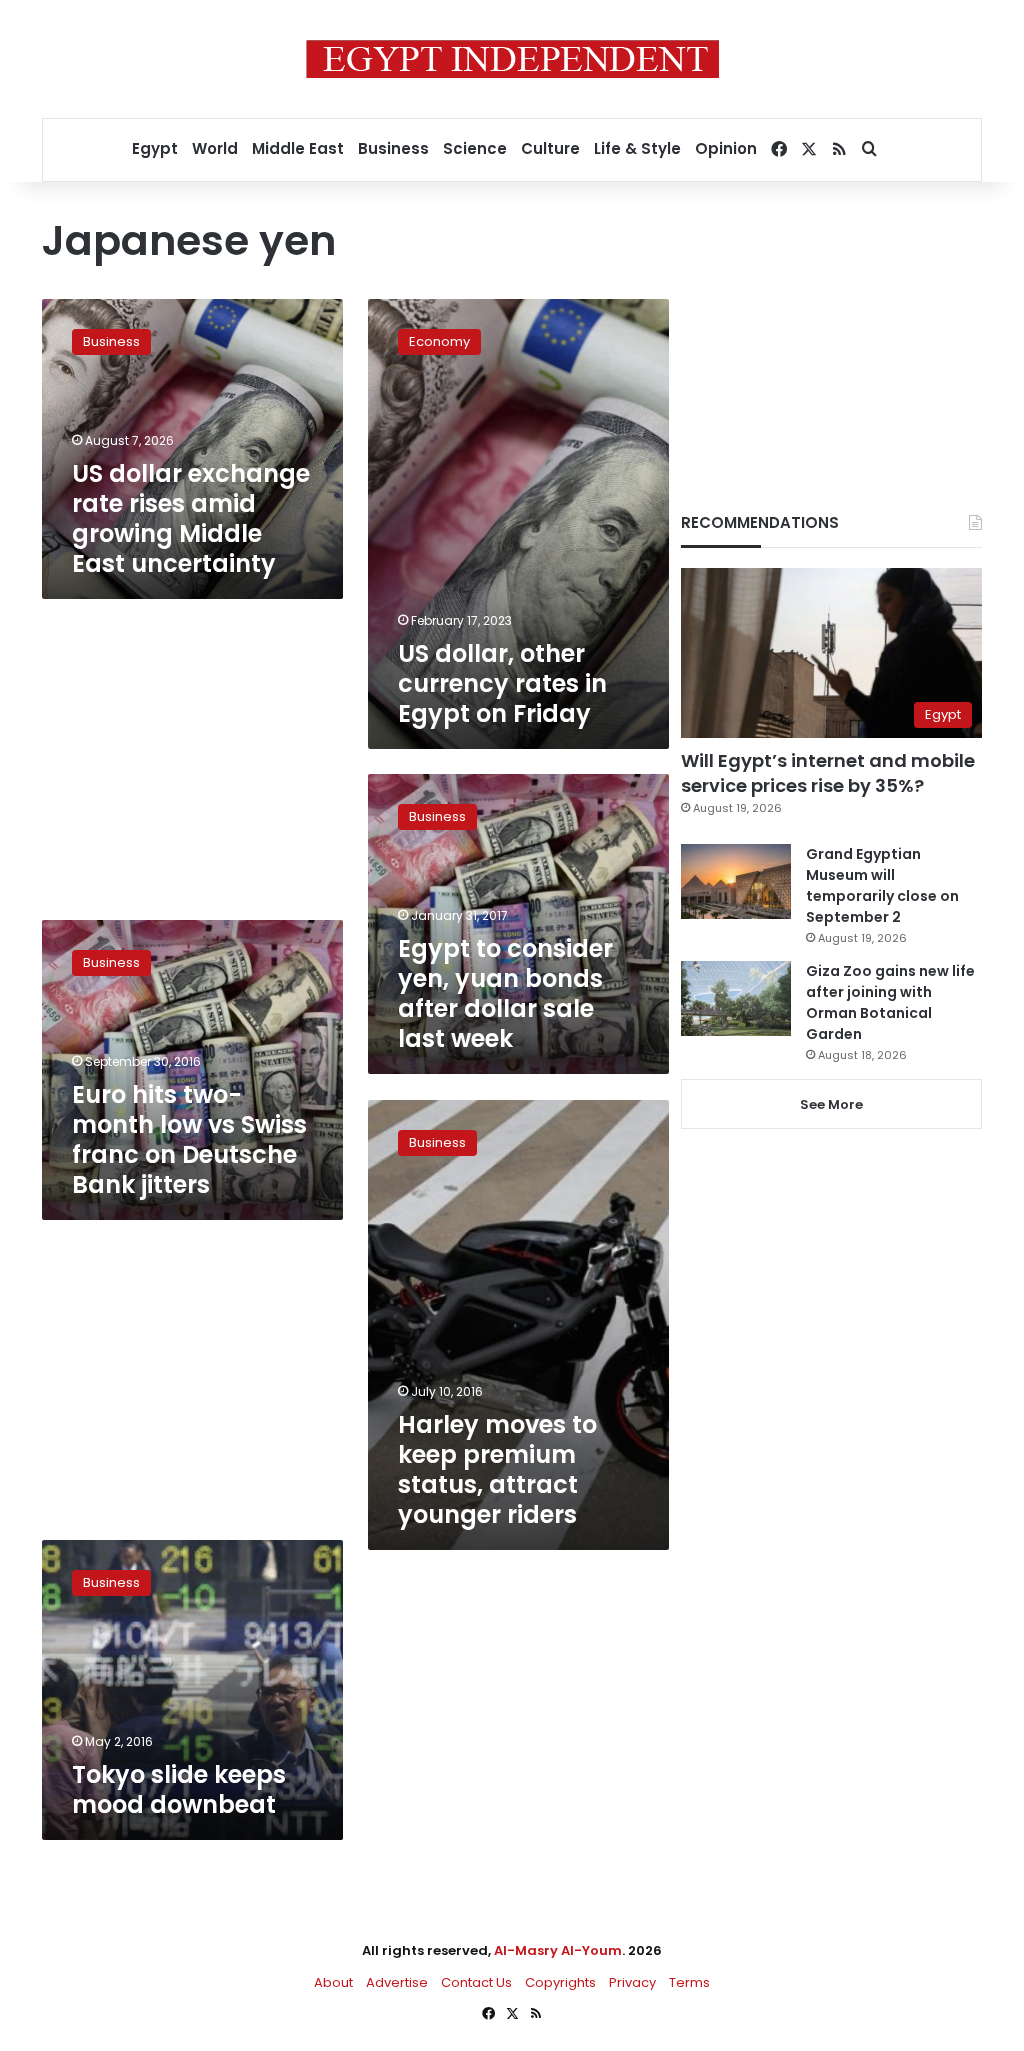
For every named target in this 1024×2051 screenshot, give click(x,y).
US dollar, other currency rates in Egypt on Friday (502, 683)
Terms (689, 1982)
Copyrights (560, 1982)
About (333, 1982)
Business (393, 148)
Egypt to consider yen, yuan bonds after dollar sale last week (505, 993)
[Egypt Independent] (512, 59)
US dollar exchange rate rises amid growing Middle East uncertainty (191, 518)
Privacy (632, 1982)
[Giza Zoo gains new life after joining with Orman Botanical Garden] (736, 998)
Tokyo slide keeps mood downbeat (179, 1789)
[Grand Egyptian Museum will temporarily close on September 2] (736, 881)
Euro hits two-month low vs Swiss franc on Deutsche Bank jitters (189, 1139)
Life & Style (637, 148)
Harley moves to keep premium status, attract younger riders (497, 1469)
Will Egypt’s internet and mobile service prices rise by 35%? (828, 773)
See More (831, 1104)
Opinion (726, 148)
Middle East (298, 148)
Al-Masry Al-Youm (558, 1950)
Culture (550, 148)
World (215, 148)
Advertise (397, 1982)
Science (475, 148)
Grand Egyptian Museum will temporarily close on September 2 (882, 885)
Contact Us (476, 1982)
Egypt (155, 148)
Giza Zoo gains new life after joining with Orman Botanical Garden (890, 1002)
